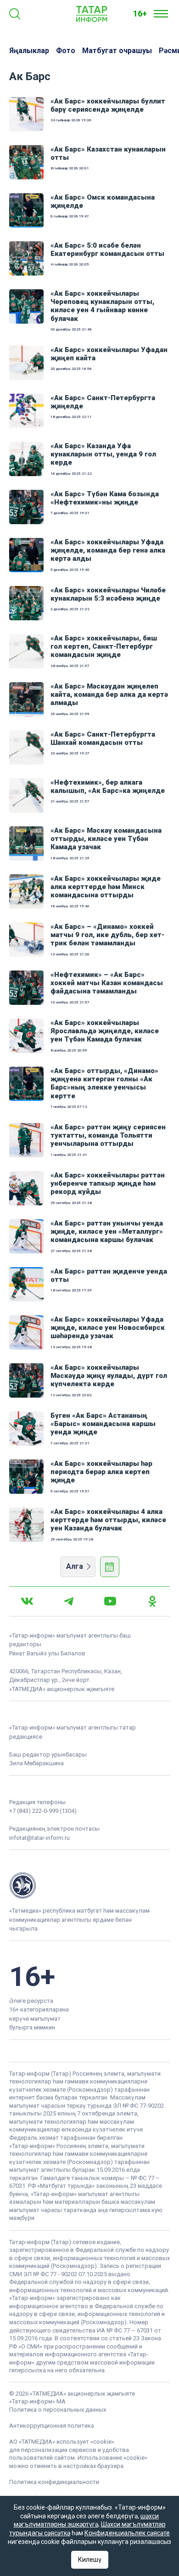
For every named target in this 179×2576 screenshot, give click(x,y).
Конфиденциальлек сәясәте (127, 2533)
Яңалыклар (29, 51)
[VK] (27, 1601)
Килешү (90, 2560)
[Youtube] (110, 1601)
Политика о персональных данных (58, 2410)
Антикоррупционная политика (52, 2426)
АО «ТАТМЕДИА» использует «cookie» (62, 2442)
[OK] (152, 1601)
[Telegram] (69, 1601)
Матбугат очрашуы (117, 51)
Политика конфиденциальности (54, 2482)
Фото (66, 51)
